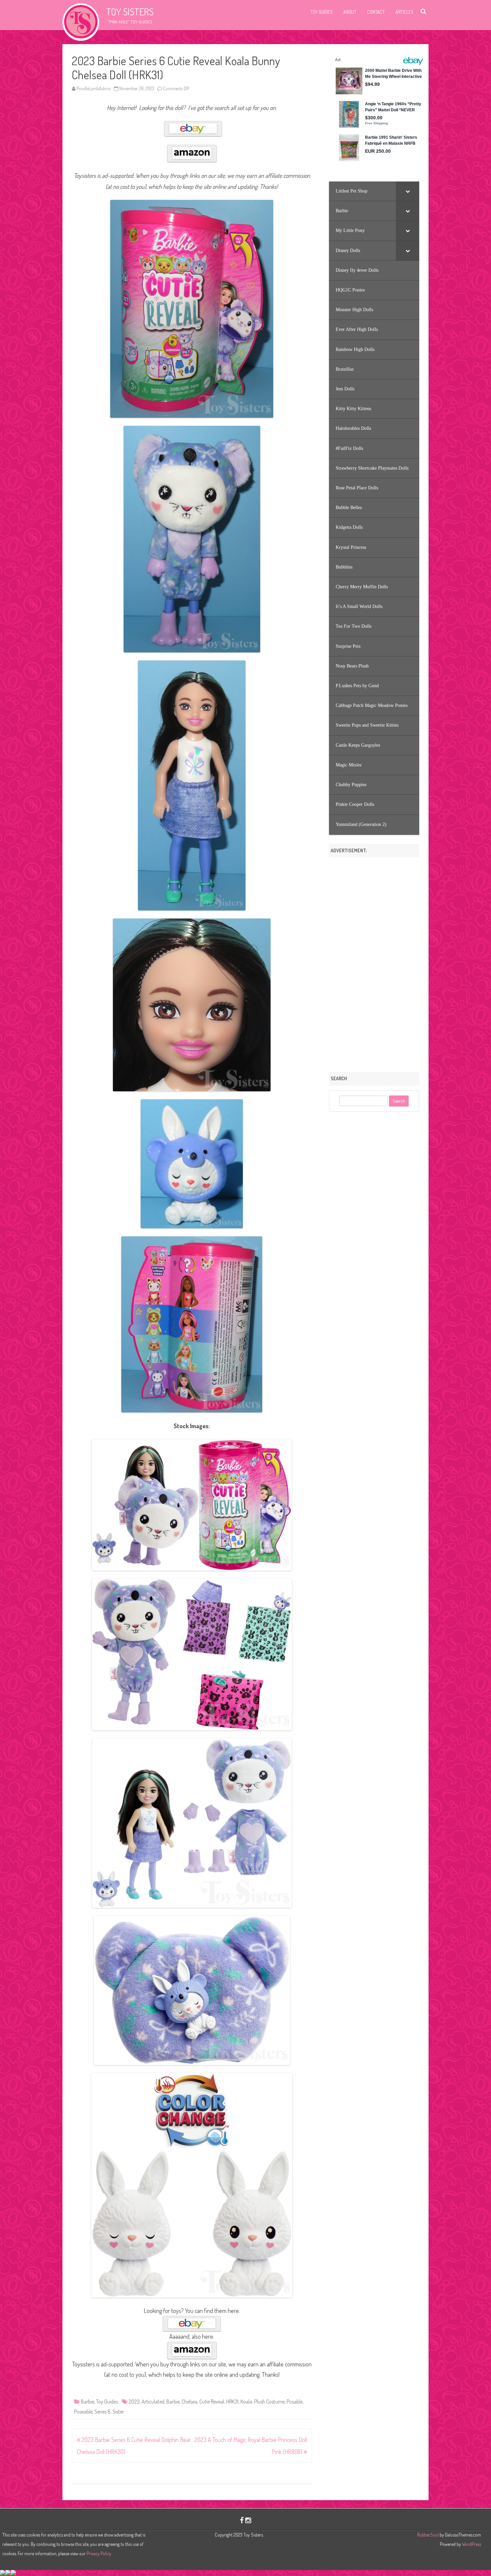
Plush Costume (269, 2402)
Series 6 (103, 2412)
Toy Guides (321, 12)
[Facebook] (242, 2520)
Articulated (153, 2402)
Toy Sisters (130, 12)
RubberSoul (428, 2535)
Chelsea (190, 2402)
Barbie (88, 2402)
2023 (134, 2402)
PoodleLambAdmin (94, 88)
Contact (376, 12)
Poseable (83, 2412)
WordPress (471, 2544)
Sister (118, 2412)
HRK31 (232, 2402)
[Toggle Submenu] (407, 191)
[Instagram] (248, 2520)
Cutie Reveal (212, 2402)
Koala (246, 2402)
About (350, 12)
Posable (295, 2402)
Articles (404, 12)
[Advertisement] (374, 962)
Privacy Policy (99, 2553)
